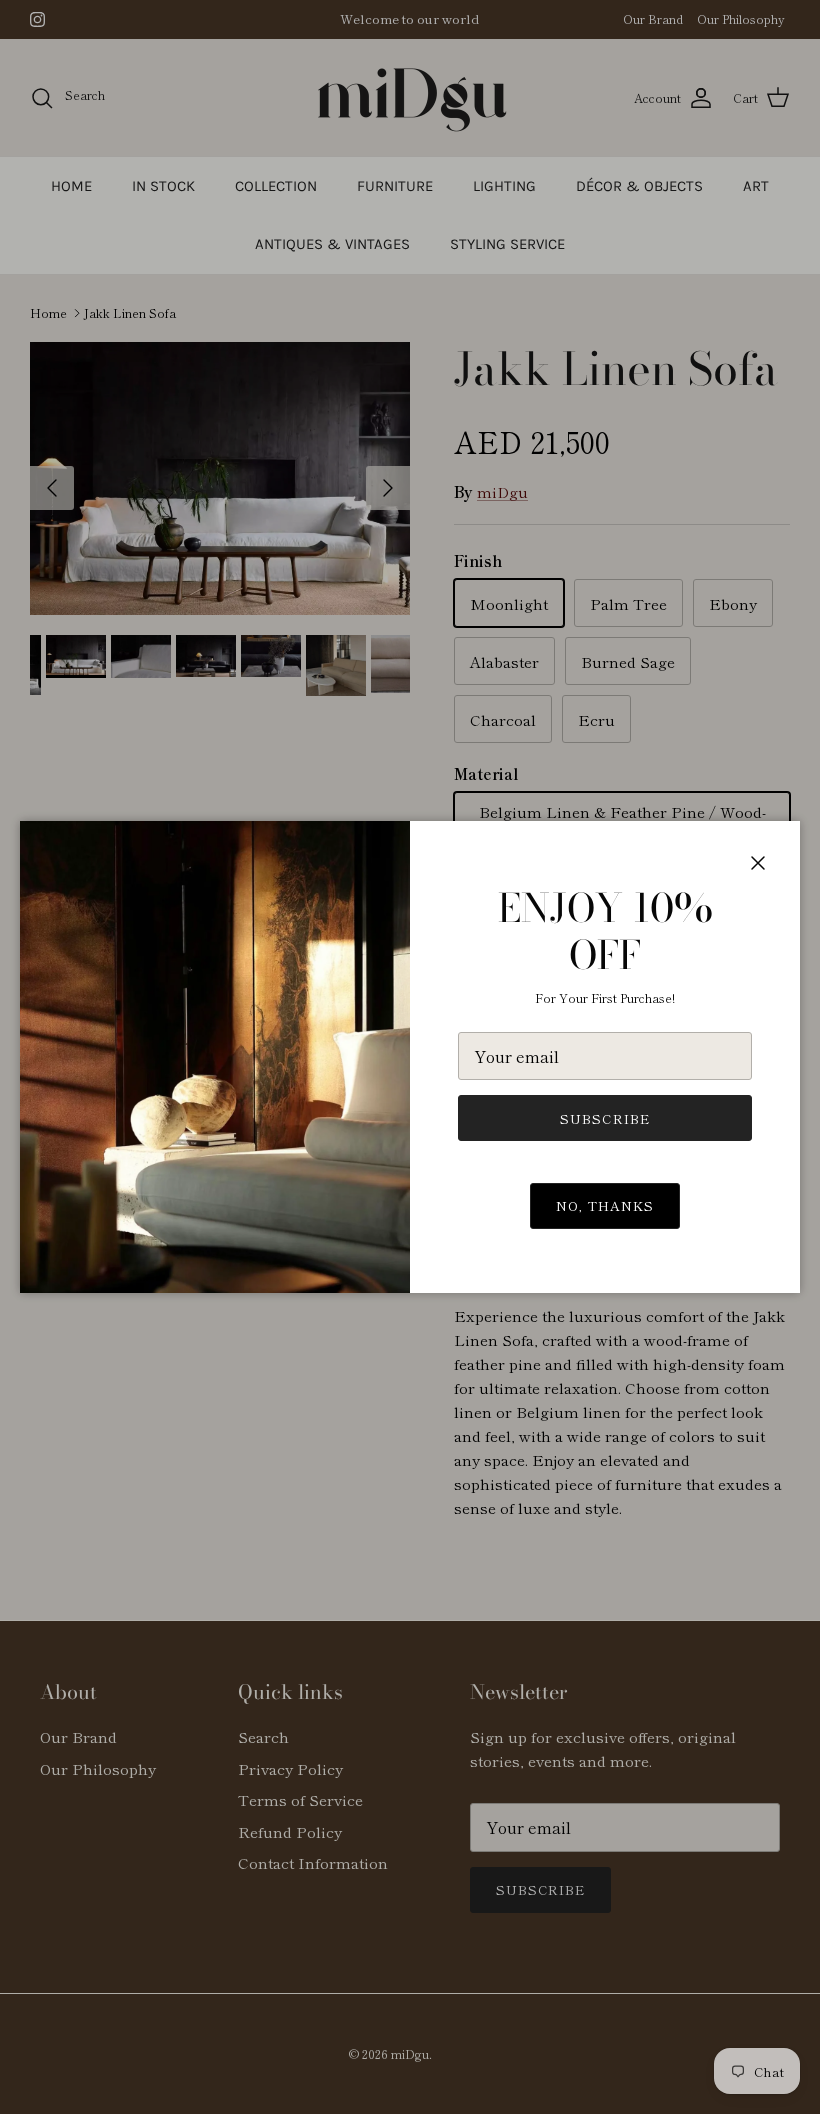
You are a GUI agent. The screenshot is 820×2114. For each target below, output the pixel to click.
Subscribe (604, 1118)
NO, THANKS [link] (605, 1205)
